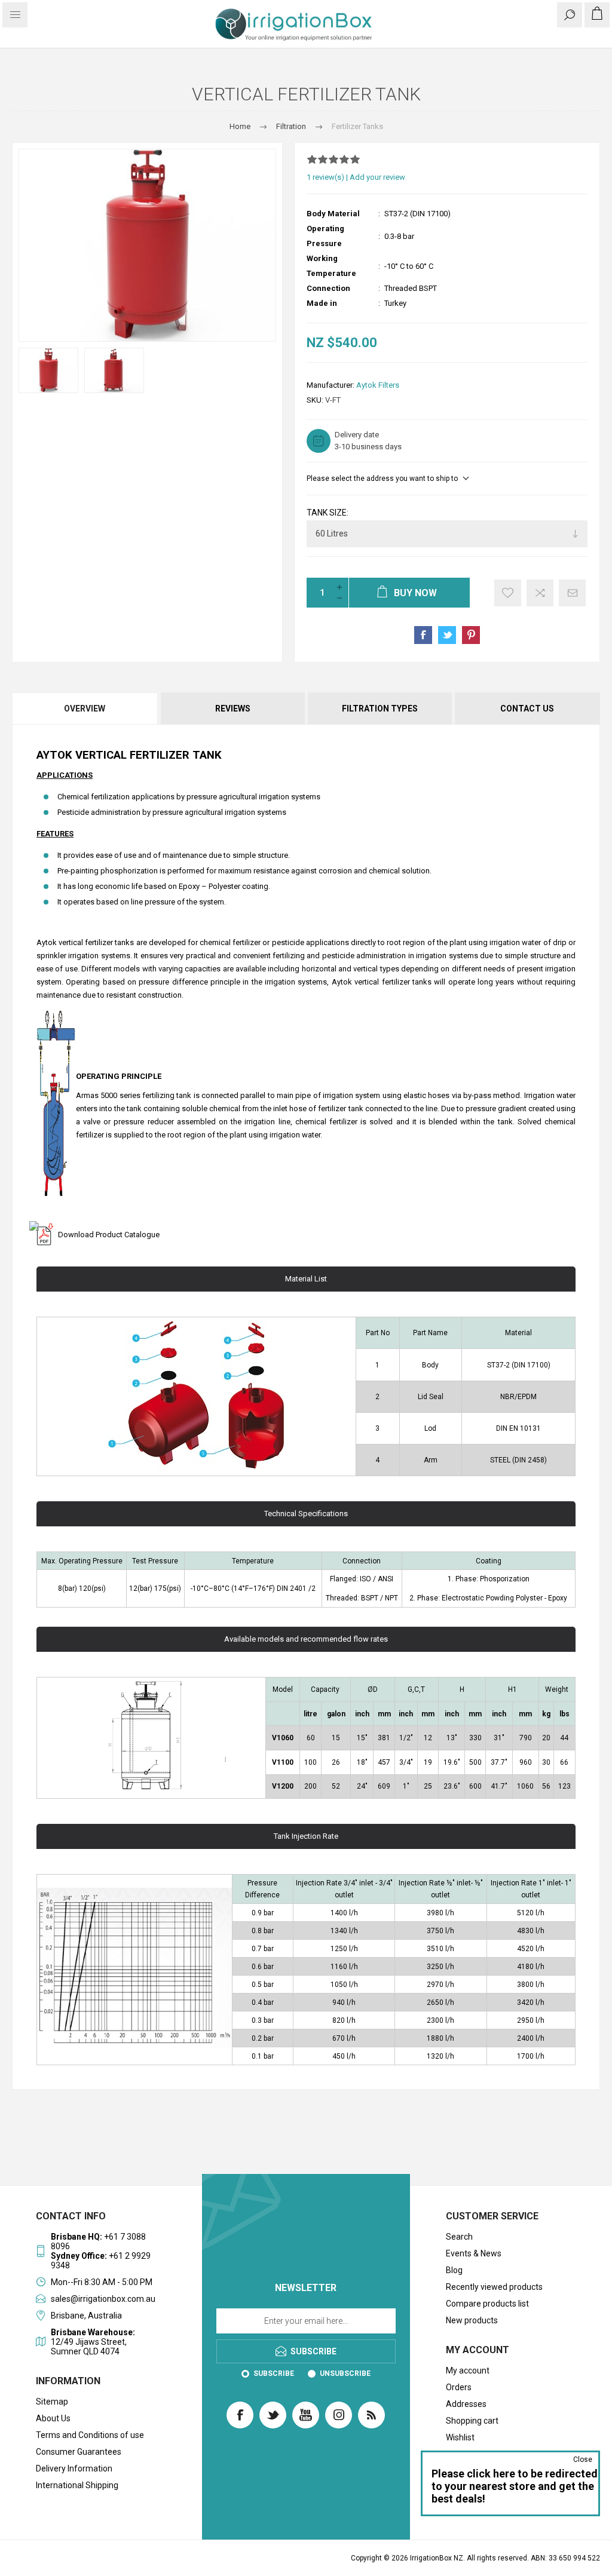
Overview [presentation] (85, 709)
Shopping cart (472, 2421)
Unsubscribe (345, 2373)
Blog (454, 2270)
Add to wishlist (508, 593)
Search (459, 2237)
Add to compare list (540, 593)
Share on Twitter (447, 635)
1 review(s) (325, 177)
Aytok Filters (378, 385)
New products (472, 2320)
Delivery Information (74, 2468)
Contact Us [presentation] (527, 709)
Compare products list (487, 2304)
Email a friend (572, 593)
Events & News (474, 2253)
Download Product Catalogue (109, 1235)
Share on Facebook (423, 635)
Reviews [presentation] (233, 709)
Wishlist (460, 2437)
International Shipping (77, 2485)
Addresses (466, 2404)
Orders (459, 2387)
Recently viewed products (494, 2287)
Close (583, 2460)
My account (468, 2370)
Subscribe (274, 2373)
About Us (53, 2418)
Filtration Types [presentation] (380, 709)
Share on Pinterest (471, 635)
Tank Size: (328, 513)
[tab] (85, 709)
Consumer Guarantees (79, 2452)
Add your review (377, 177)
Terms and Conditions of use (90, 2435)
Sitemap (52, 2402)
